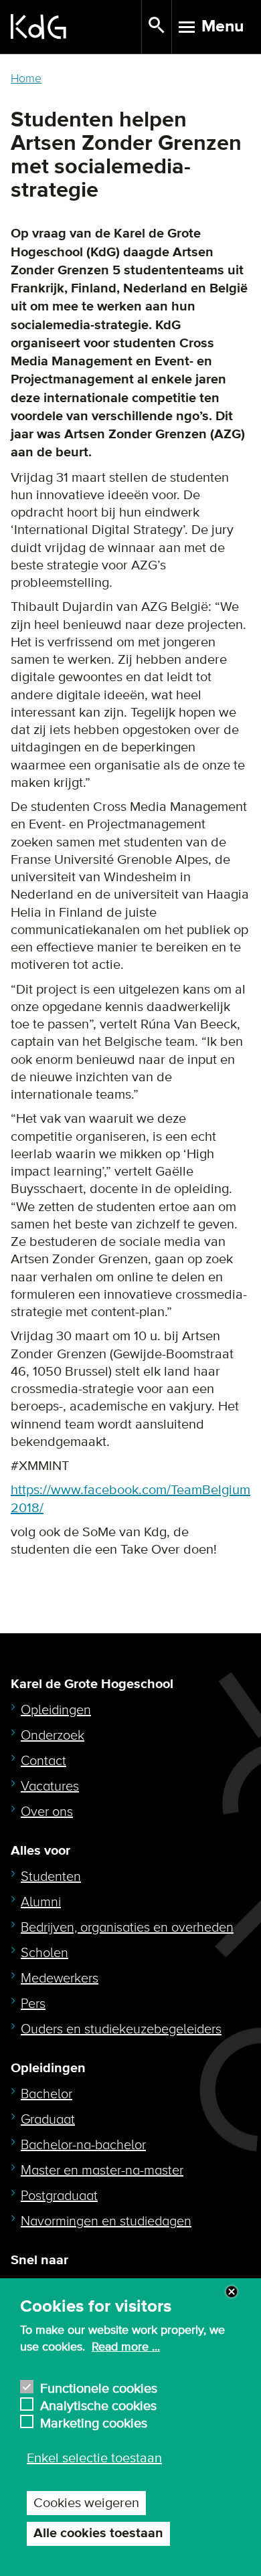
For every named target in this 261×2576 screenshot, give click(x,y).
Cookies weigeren (86, 2503)
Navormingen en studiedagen (106, 2221)
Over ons (47, 1812)
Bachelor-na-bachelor (83, 2145)
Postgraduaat (59, 2196)
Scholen (45, 1953)
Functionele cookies (99, 2387)
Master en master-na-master (102, 2171)
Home (26, 79)
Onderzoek (53, 1736)
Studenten (51, 1877)
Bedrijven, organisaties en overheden (127, 1928)
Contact (43, 1761)
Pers (33, 2004)
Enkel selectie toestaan (94, 2458)
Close (232, 2292)
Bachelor (47, 2094)
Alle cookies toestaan (98, 2534)
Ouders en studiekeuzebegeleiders (121, 2029)
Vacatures (50, 1786)
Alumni (41, 1902)
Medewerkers (60, 1979)
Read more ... (126, 2347)
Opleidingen (56, 1710)
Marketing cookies (94, 2422)
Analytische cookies (98, 2404)
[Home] (76, 27)
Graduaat (48, 2120)
